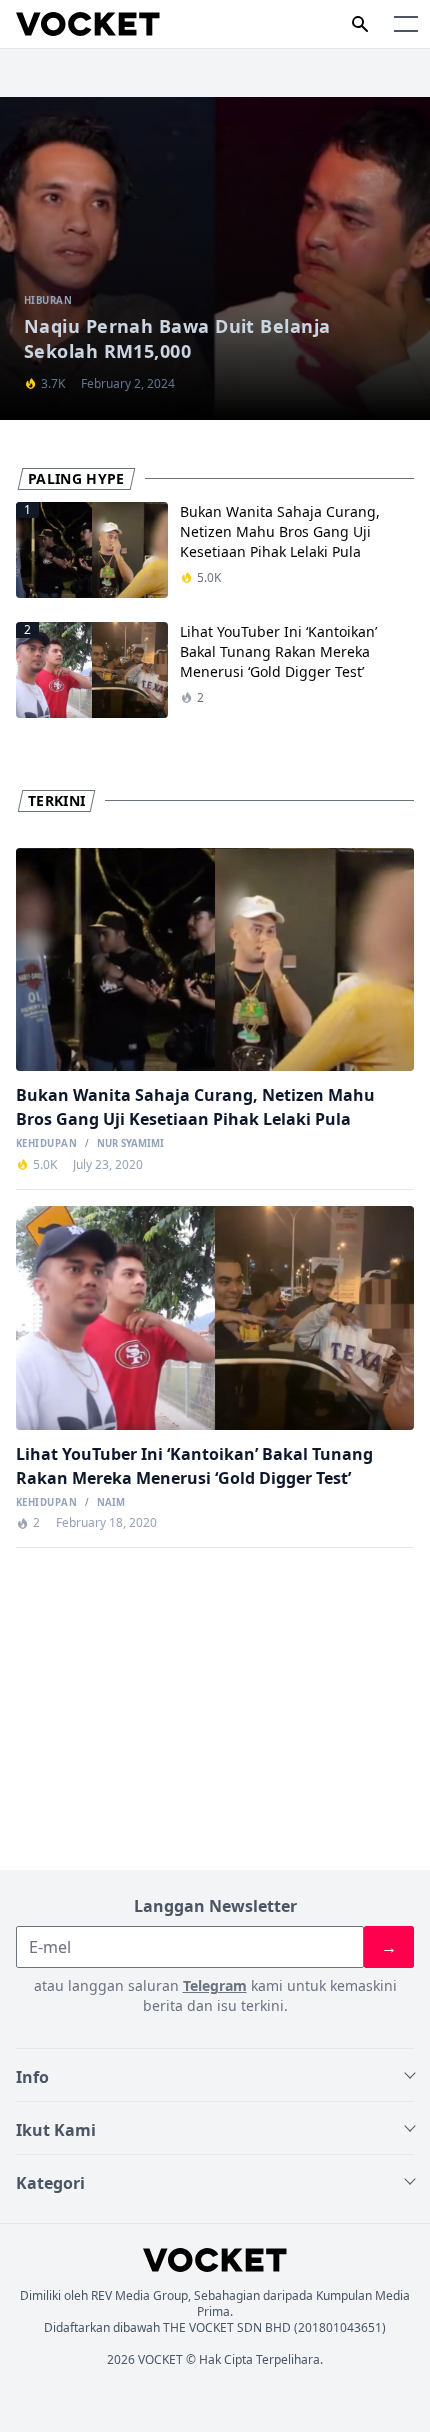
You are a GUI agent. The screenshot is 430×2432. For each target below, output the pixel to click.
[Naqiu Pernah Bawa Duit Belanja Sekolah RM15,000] (215, 258)
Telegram (215, 1985)
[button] (406, 24)
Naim (111, 1503)
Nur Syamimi (130, 1144)
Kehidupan (46, 1144)
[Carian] (360, 24)
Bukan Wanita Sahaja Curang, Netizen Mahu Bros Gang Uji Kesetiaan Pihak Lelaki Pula (280, 531)
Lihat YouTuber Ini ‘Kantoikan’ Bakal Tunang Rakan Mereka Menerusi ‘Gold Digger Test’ (278, 651)
